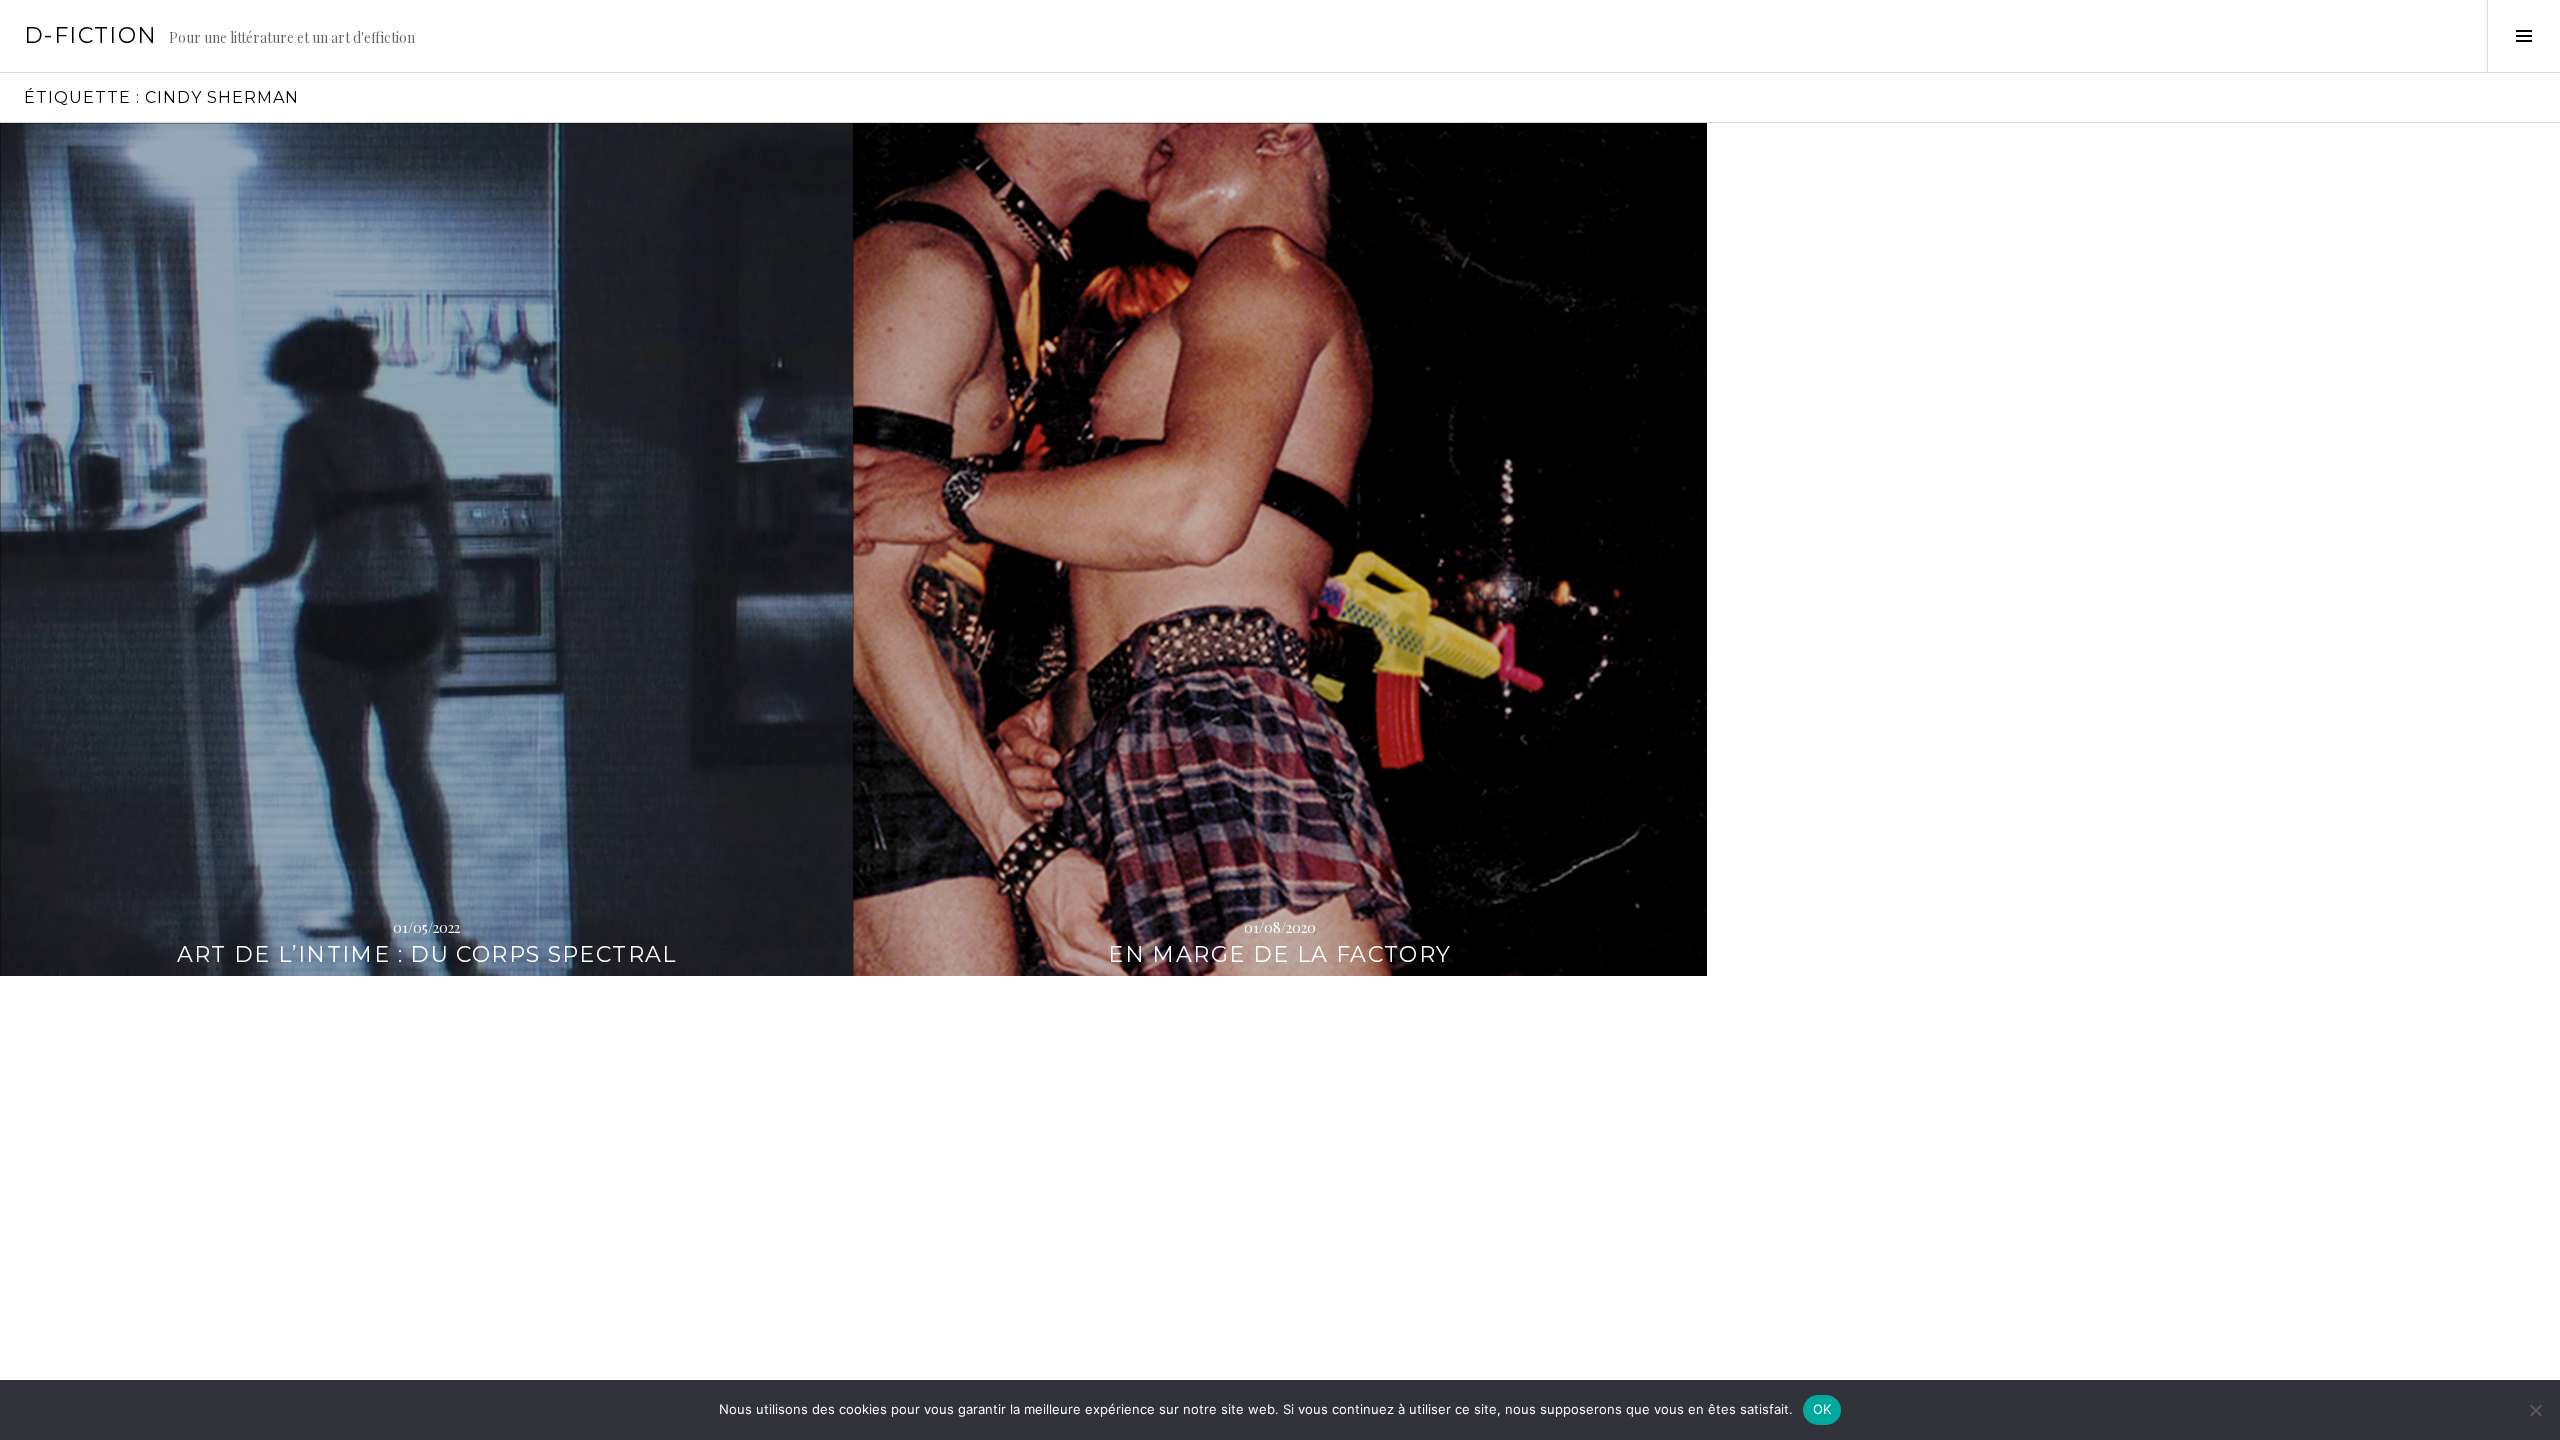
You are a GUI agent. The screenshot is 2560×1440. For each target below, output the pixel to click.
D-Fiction (90, 35)
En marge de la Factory (1279, 954)
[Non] (2535, 1410)
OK (1822, 1409)
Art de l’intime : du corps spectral (427, 954)
